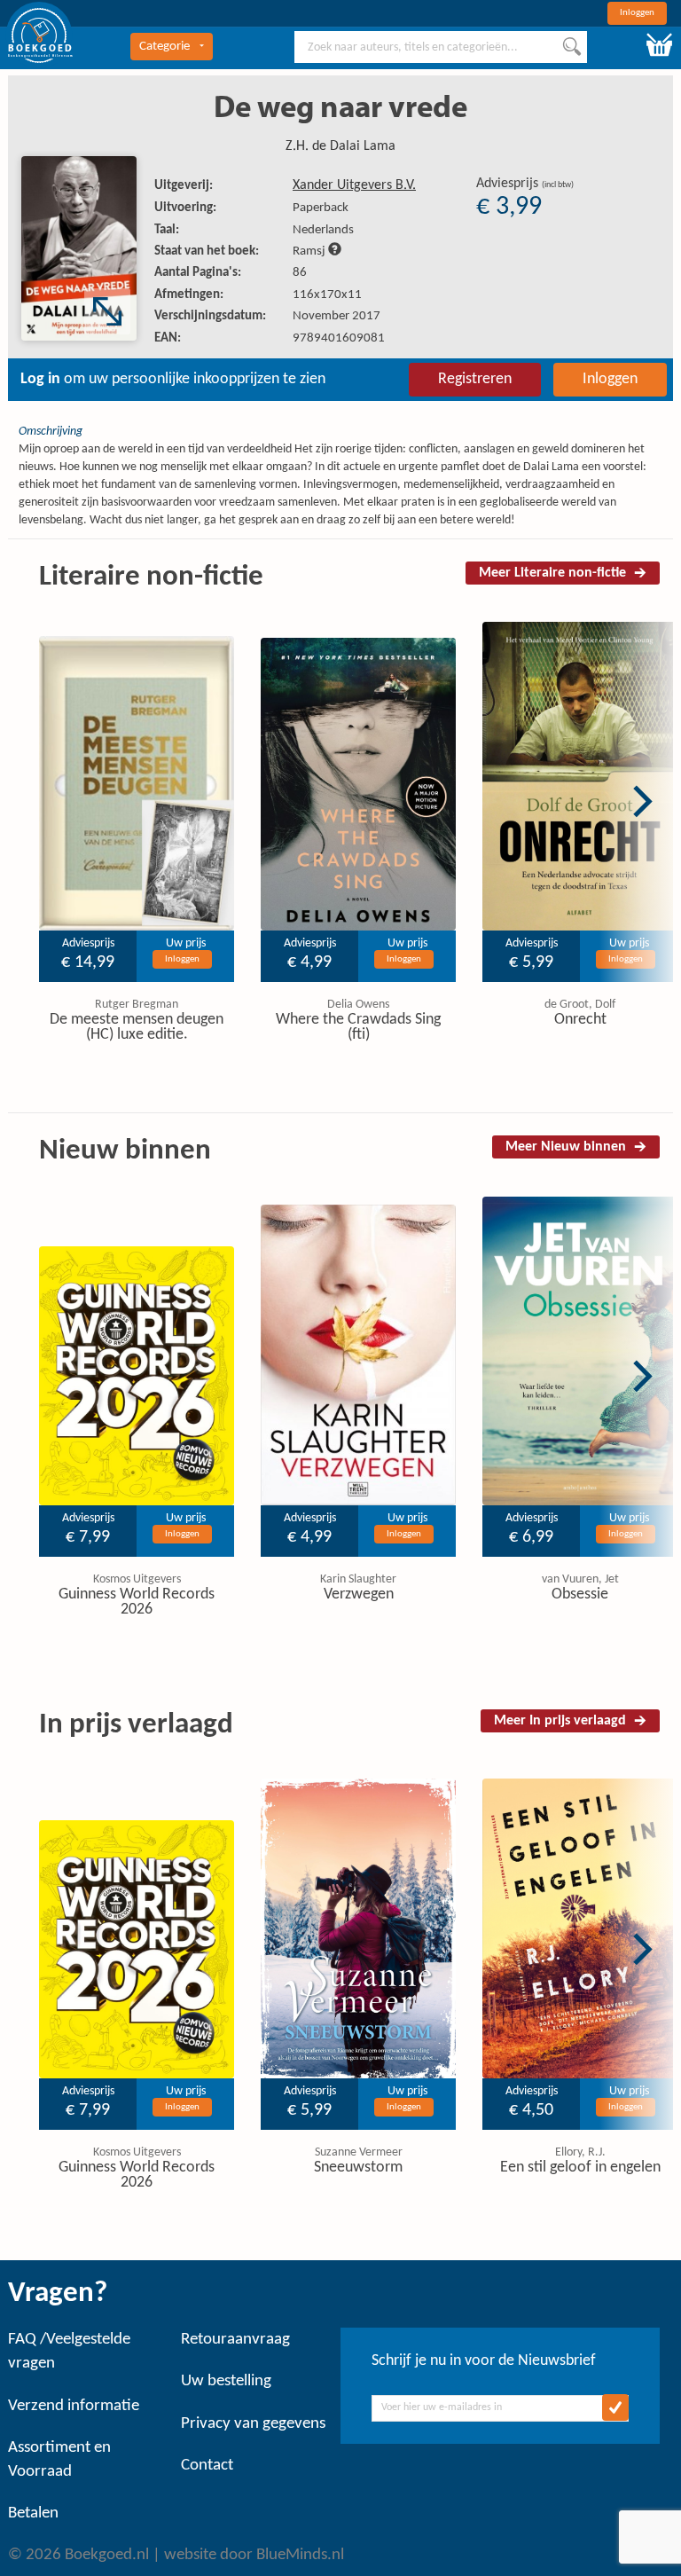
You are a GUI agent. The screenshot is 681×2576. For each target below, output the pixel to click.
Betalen (33, 2513)
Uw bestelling (226, 2381)
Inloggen (637, 13)
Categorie (164, 47)
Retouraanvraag (235, 2340)
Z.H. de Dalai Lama (340, 146)
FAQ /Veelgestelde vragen (69, 2352)
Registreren (475, 379)
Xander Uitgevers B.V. (354, 185)
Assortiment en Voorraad (59, 2460)
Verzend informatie (74, 2406)
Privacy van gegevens (253, 2424)
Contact (207, 2466)
